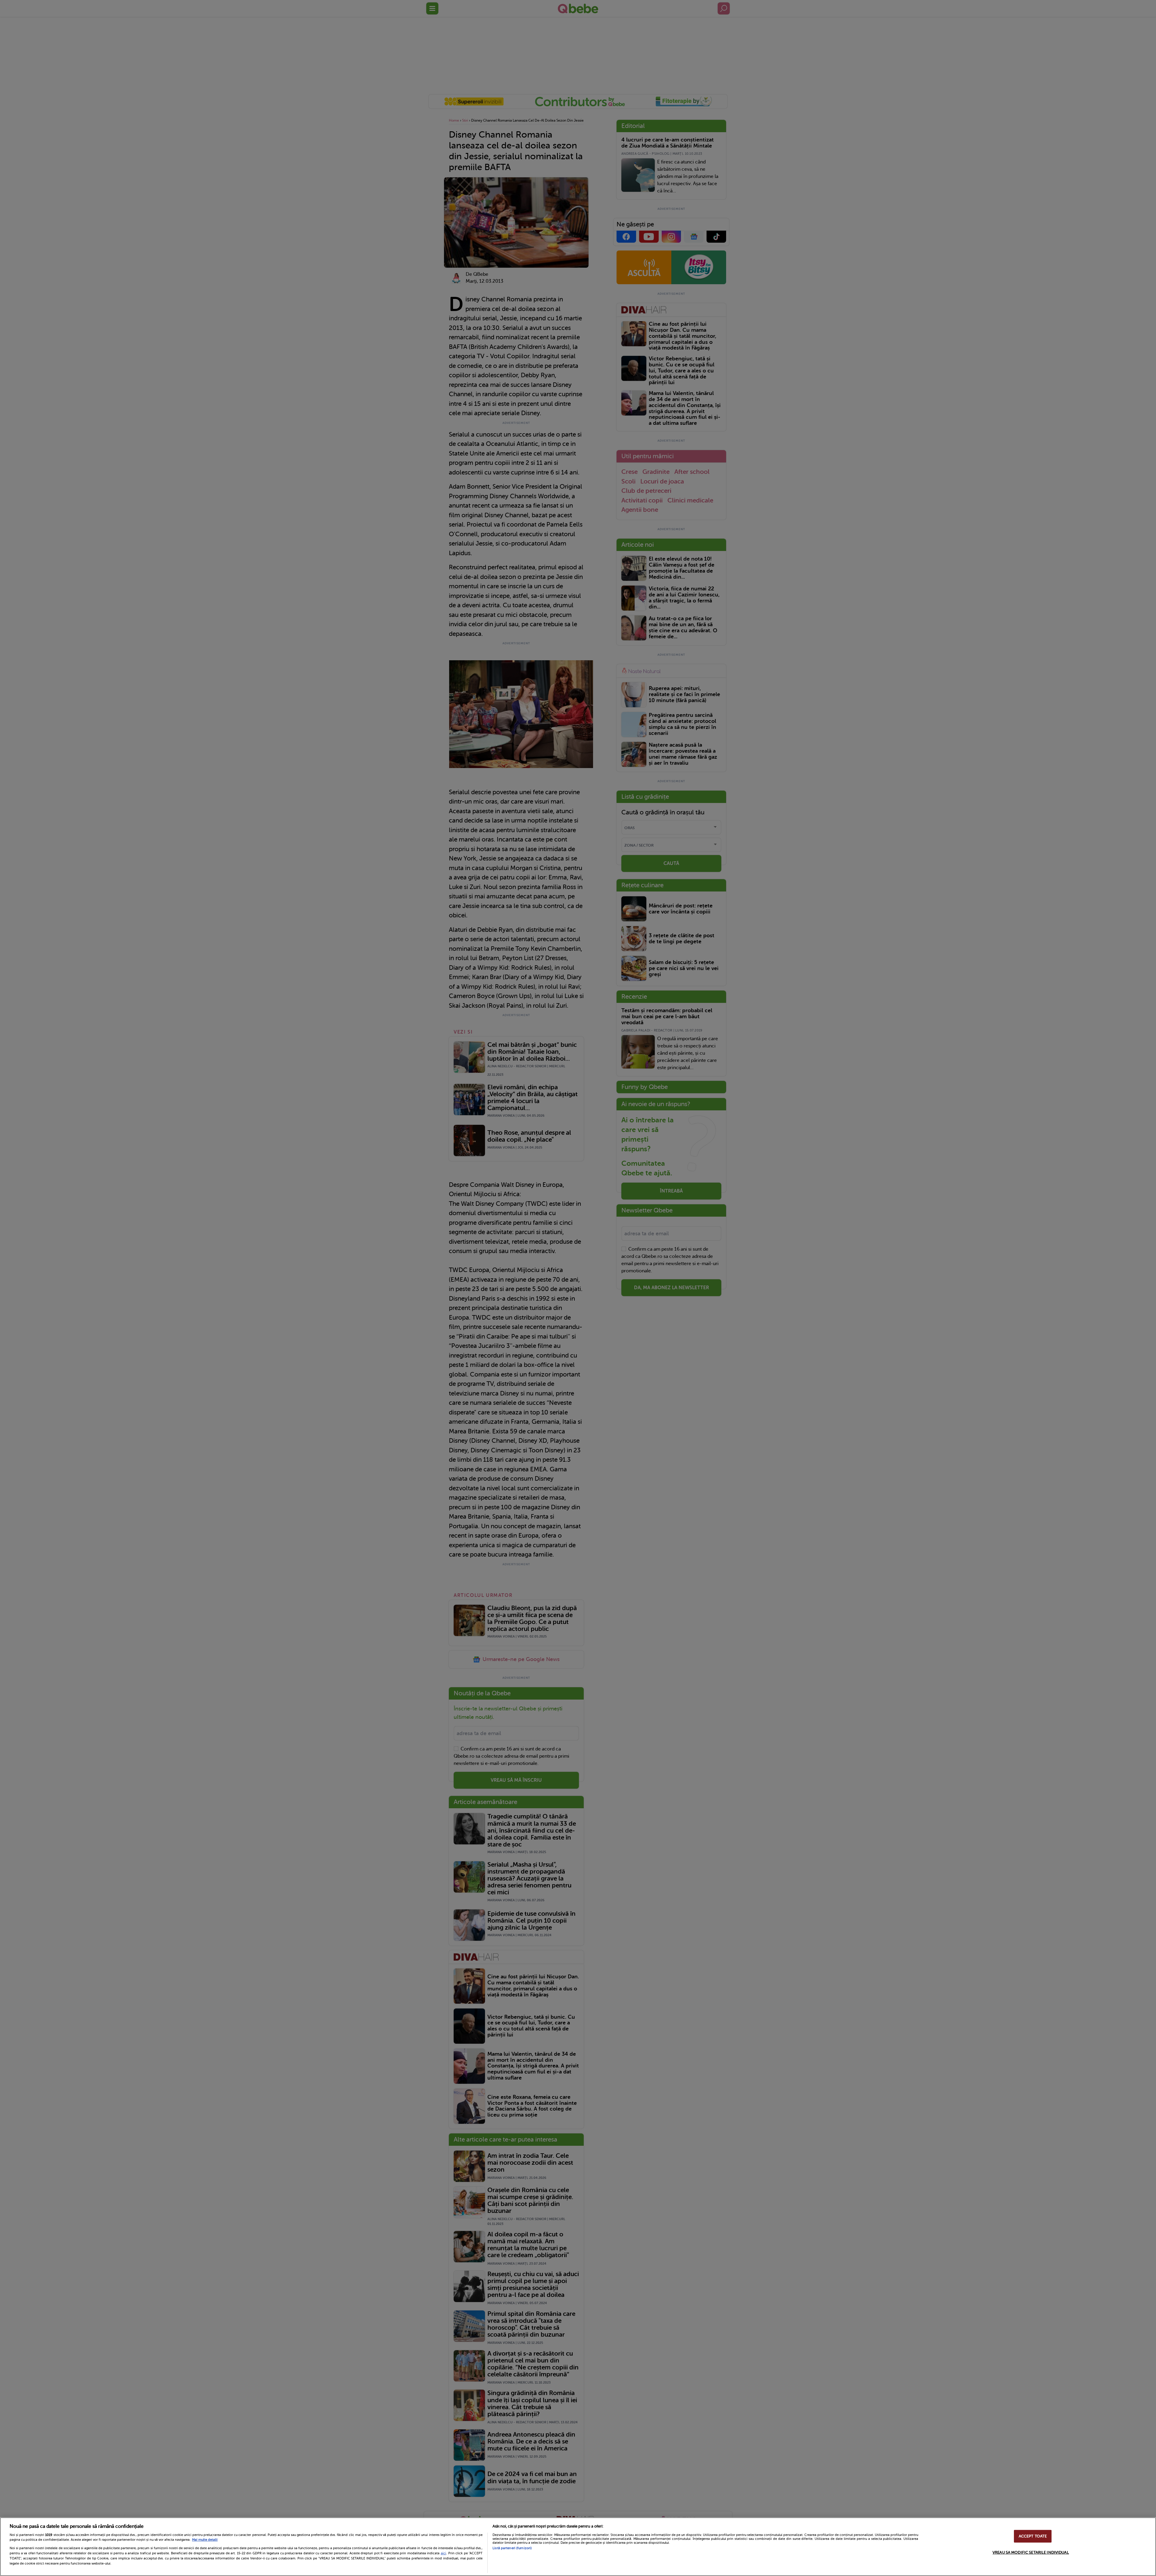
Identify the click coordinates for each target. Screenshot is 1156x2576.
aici (443, 2553)
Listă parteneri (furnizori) (512, 2548)
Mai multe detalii (205, 2540)
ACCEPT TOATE (1033, 2536)
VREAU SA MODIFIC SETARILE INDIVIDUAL (1031, 2552)
